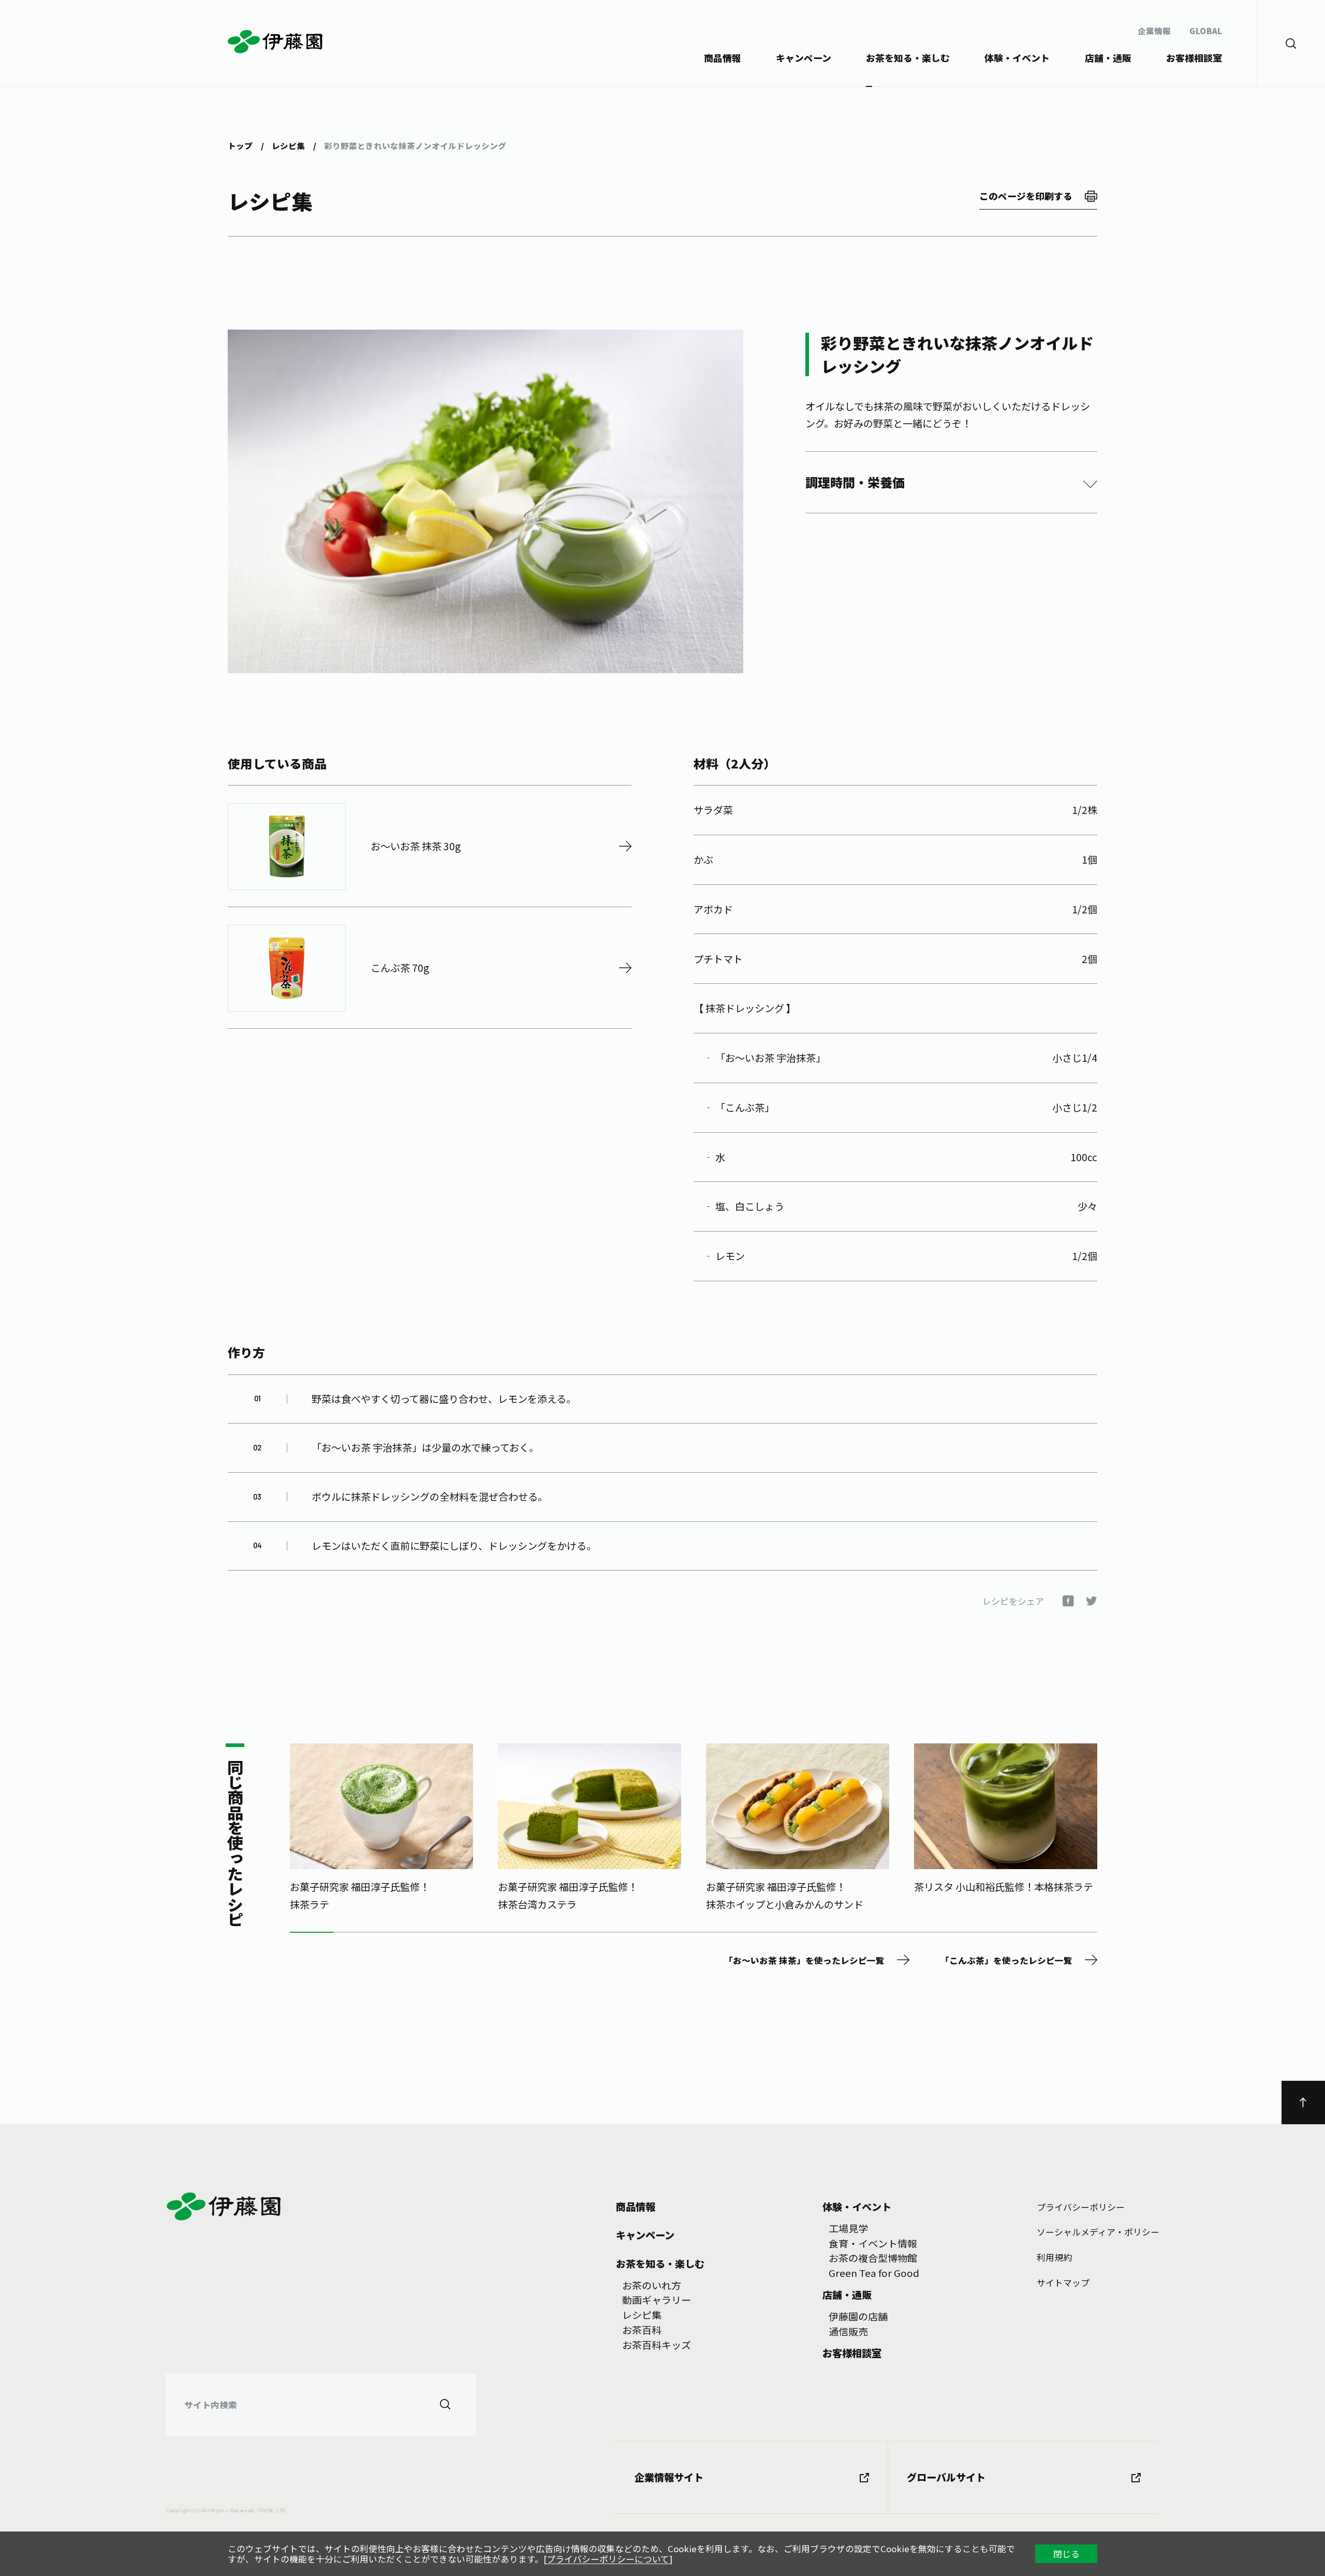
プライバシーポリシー (1081, 2207)
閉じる (1066, 2554)
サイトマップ (1063, 2283)
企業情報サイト (669, 2477)
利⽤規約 (1054, 2257)
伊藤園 (276, 42)
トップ (240, 146)
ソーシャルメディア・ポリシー (1098, 2232)
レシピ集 (288, 146)
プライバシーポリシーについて (608, 2559)
